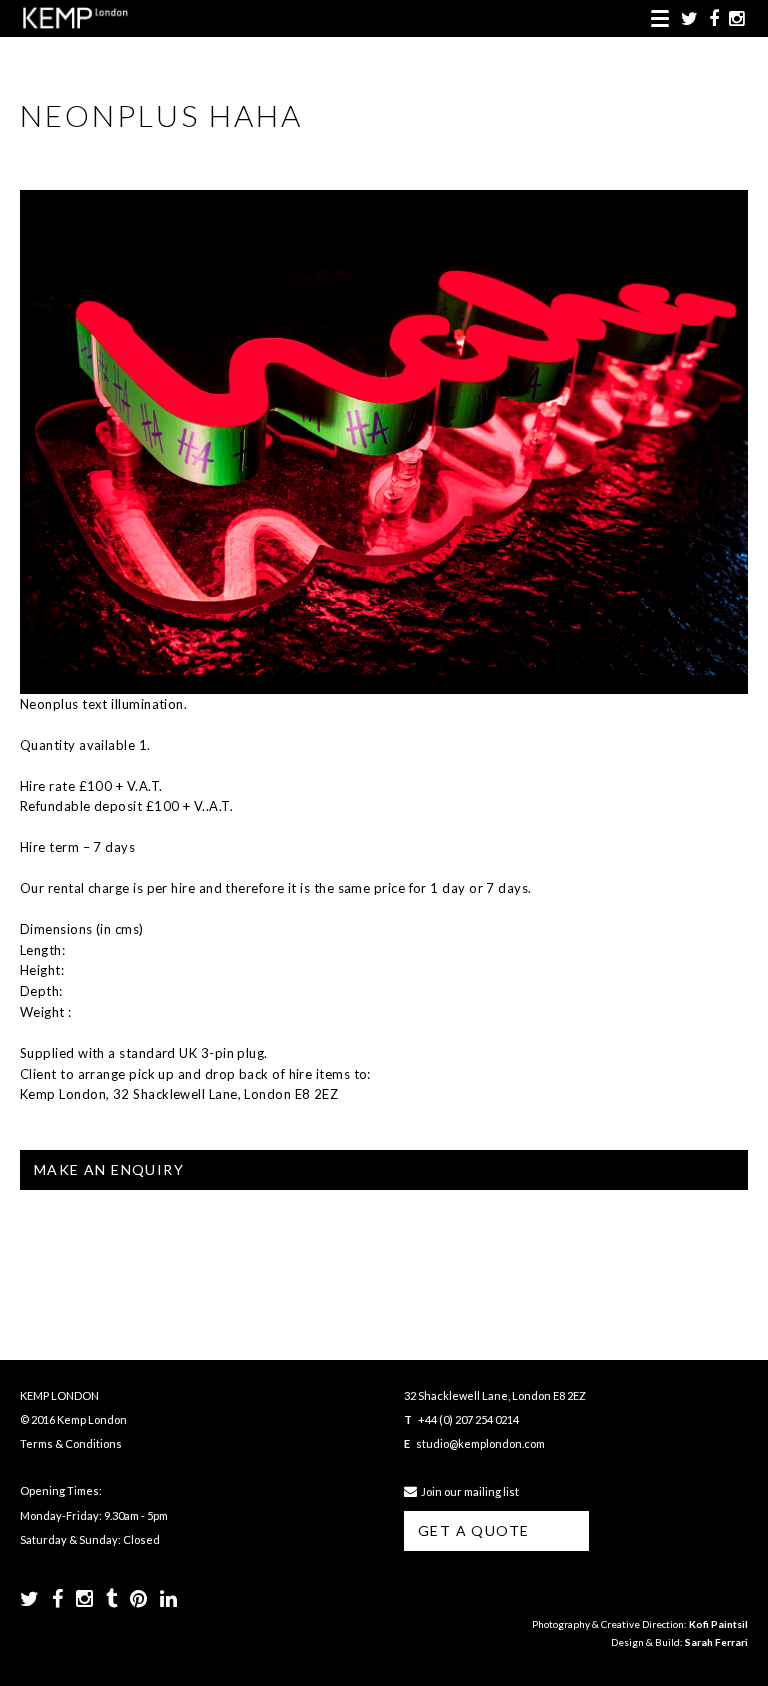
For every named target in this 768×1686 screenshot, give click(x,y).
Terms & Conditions (71, 1443)
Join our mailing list (468, 1491)
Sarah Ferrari (716, 1642)
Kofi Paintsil (718, 1624)
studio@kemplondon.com (480, 1443)
